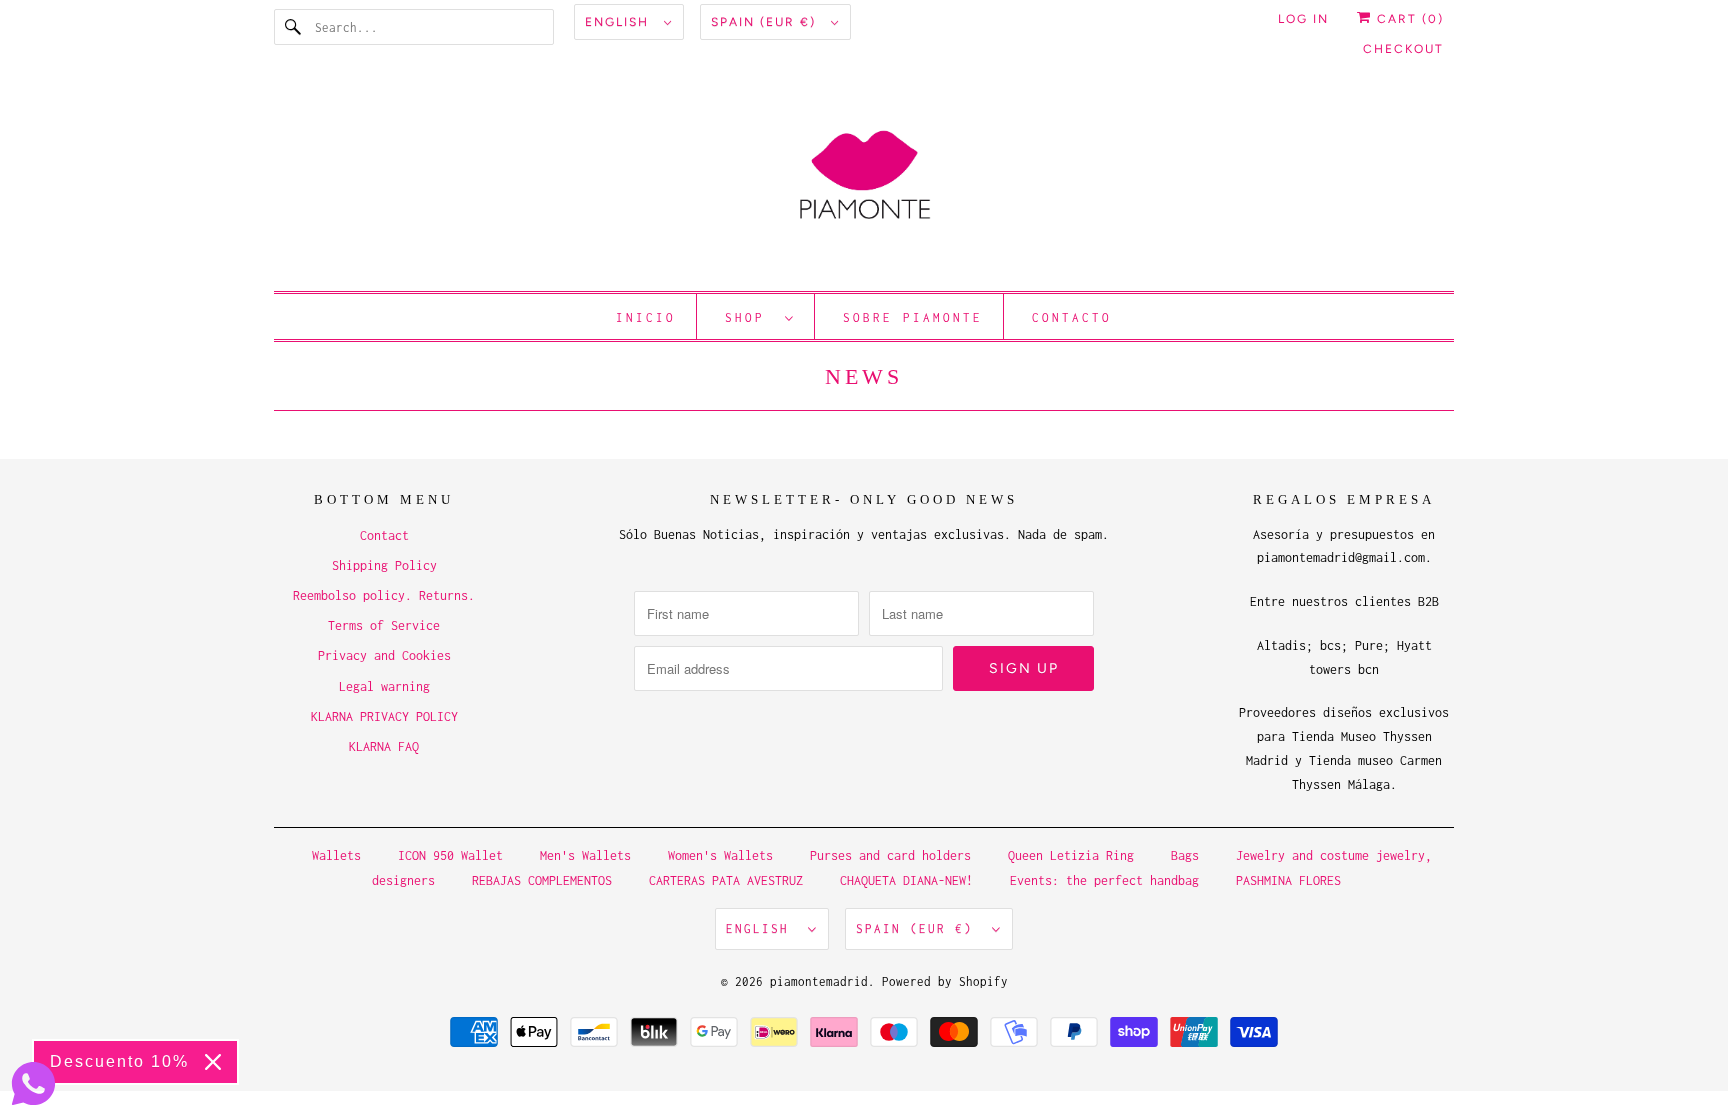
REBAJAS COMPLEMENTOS (542, 880)
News (864, 376)
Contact (384, 535)
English (619, 22)
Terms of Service (384, 625)
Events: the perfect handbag (1104, 880)
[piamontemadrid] (864, 184)
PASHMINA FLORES (1288, 880)
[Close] (213, 1062)
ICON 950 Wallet (450, 855)
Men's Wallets (585, 855)
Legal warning (384, 686)
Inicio (646, 317)
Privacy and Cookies (384, 655)
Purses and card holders (890, 855)
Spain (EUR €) (766, 22)
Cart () (1408, 19)
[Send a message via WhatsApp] (33, 1083)
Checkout (1403, 49)
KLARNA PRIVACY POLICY (384, 716)
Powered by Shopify (945, 981)
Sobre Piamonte (913, 317)
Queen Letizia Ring (1074, 855)
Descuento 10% (119, 1061)
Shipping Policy (384, 565)
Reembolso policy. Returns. (384, 595)
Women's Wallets (720, 855)
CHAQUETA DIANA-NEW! (906, 880)
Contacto (1072, 317)
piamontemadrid (819, 981)
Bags (1185, 855)
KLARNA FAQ (384, 746)
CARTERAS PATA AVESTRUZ (726, 880)
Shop (750, 317)
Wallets (336, 855)
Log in (1303, 19)
